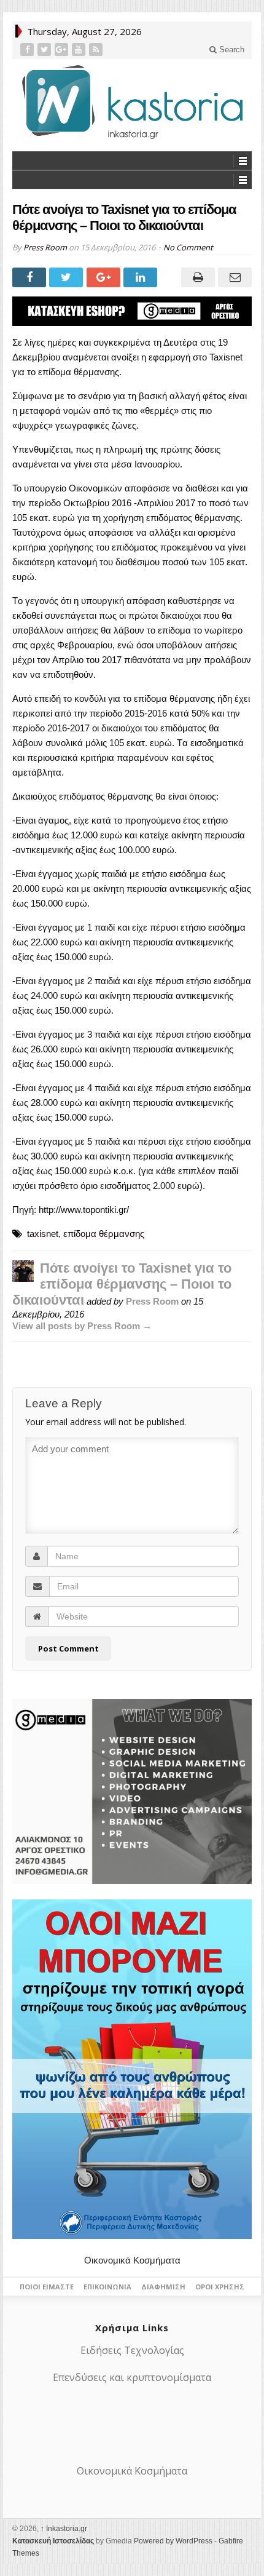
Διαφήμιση (163, 2287)
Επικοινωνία (107, 2287)
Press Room (45, 247)
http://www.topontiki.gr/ (84, 1210)
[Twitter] (45, 50)
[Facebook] (28, 50)
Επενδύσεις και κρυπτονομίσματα (132, 2377)
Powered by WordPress (173, 2541)
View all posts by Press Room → (82, 1326)
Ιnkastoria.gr (64, 2529)
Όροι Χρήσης (220, 2287)
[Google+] (63, 50)
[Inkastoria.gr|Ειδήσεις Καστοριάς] (132, 102)
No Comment (188, 247)
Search (231, 50)
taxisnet (43, 1234)
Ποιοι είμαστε (47, 2287)
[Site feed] (97, 50)
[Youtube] (80, 50)
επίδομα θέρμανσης (104, 1234)
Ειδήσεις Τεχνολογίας (132, 2350)
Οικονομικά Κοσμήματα (132, 2260)
